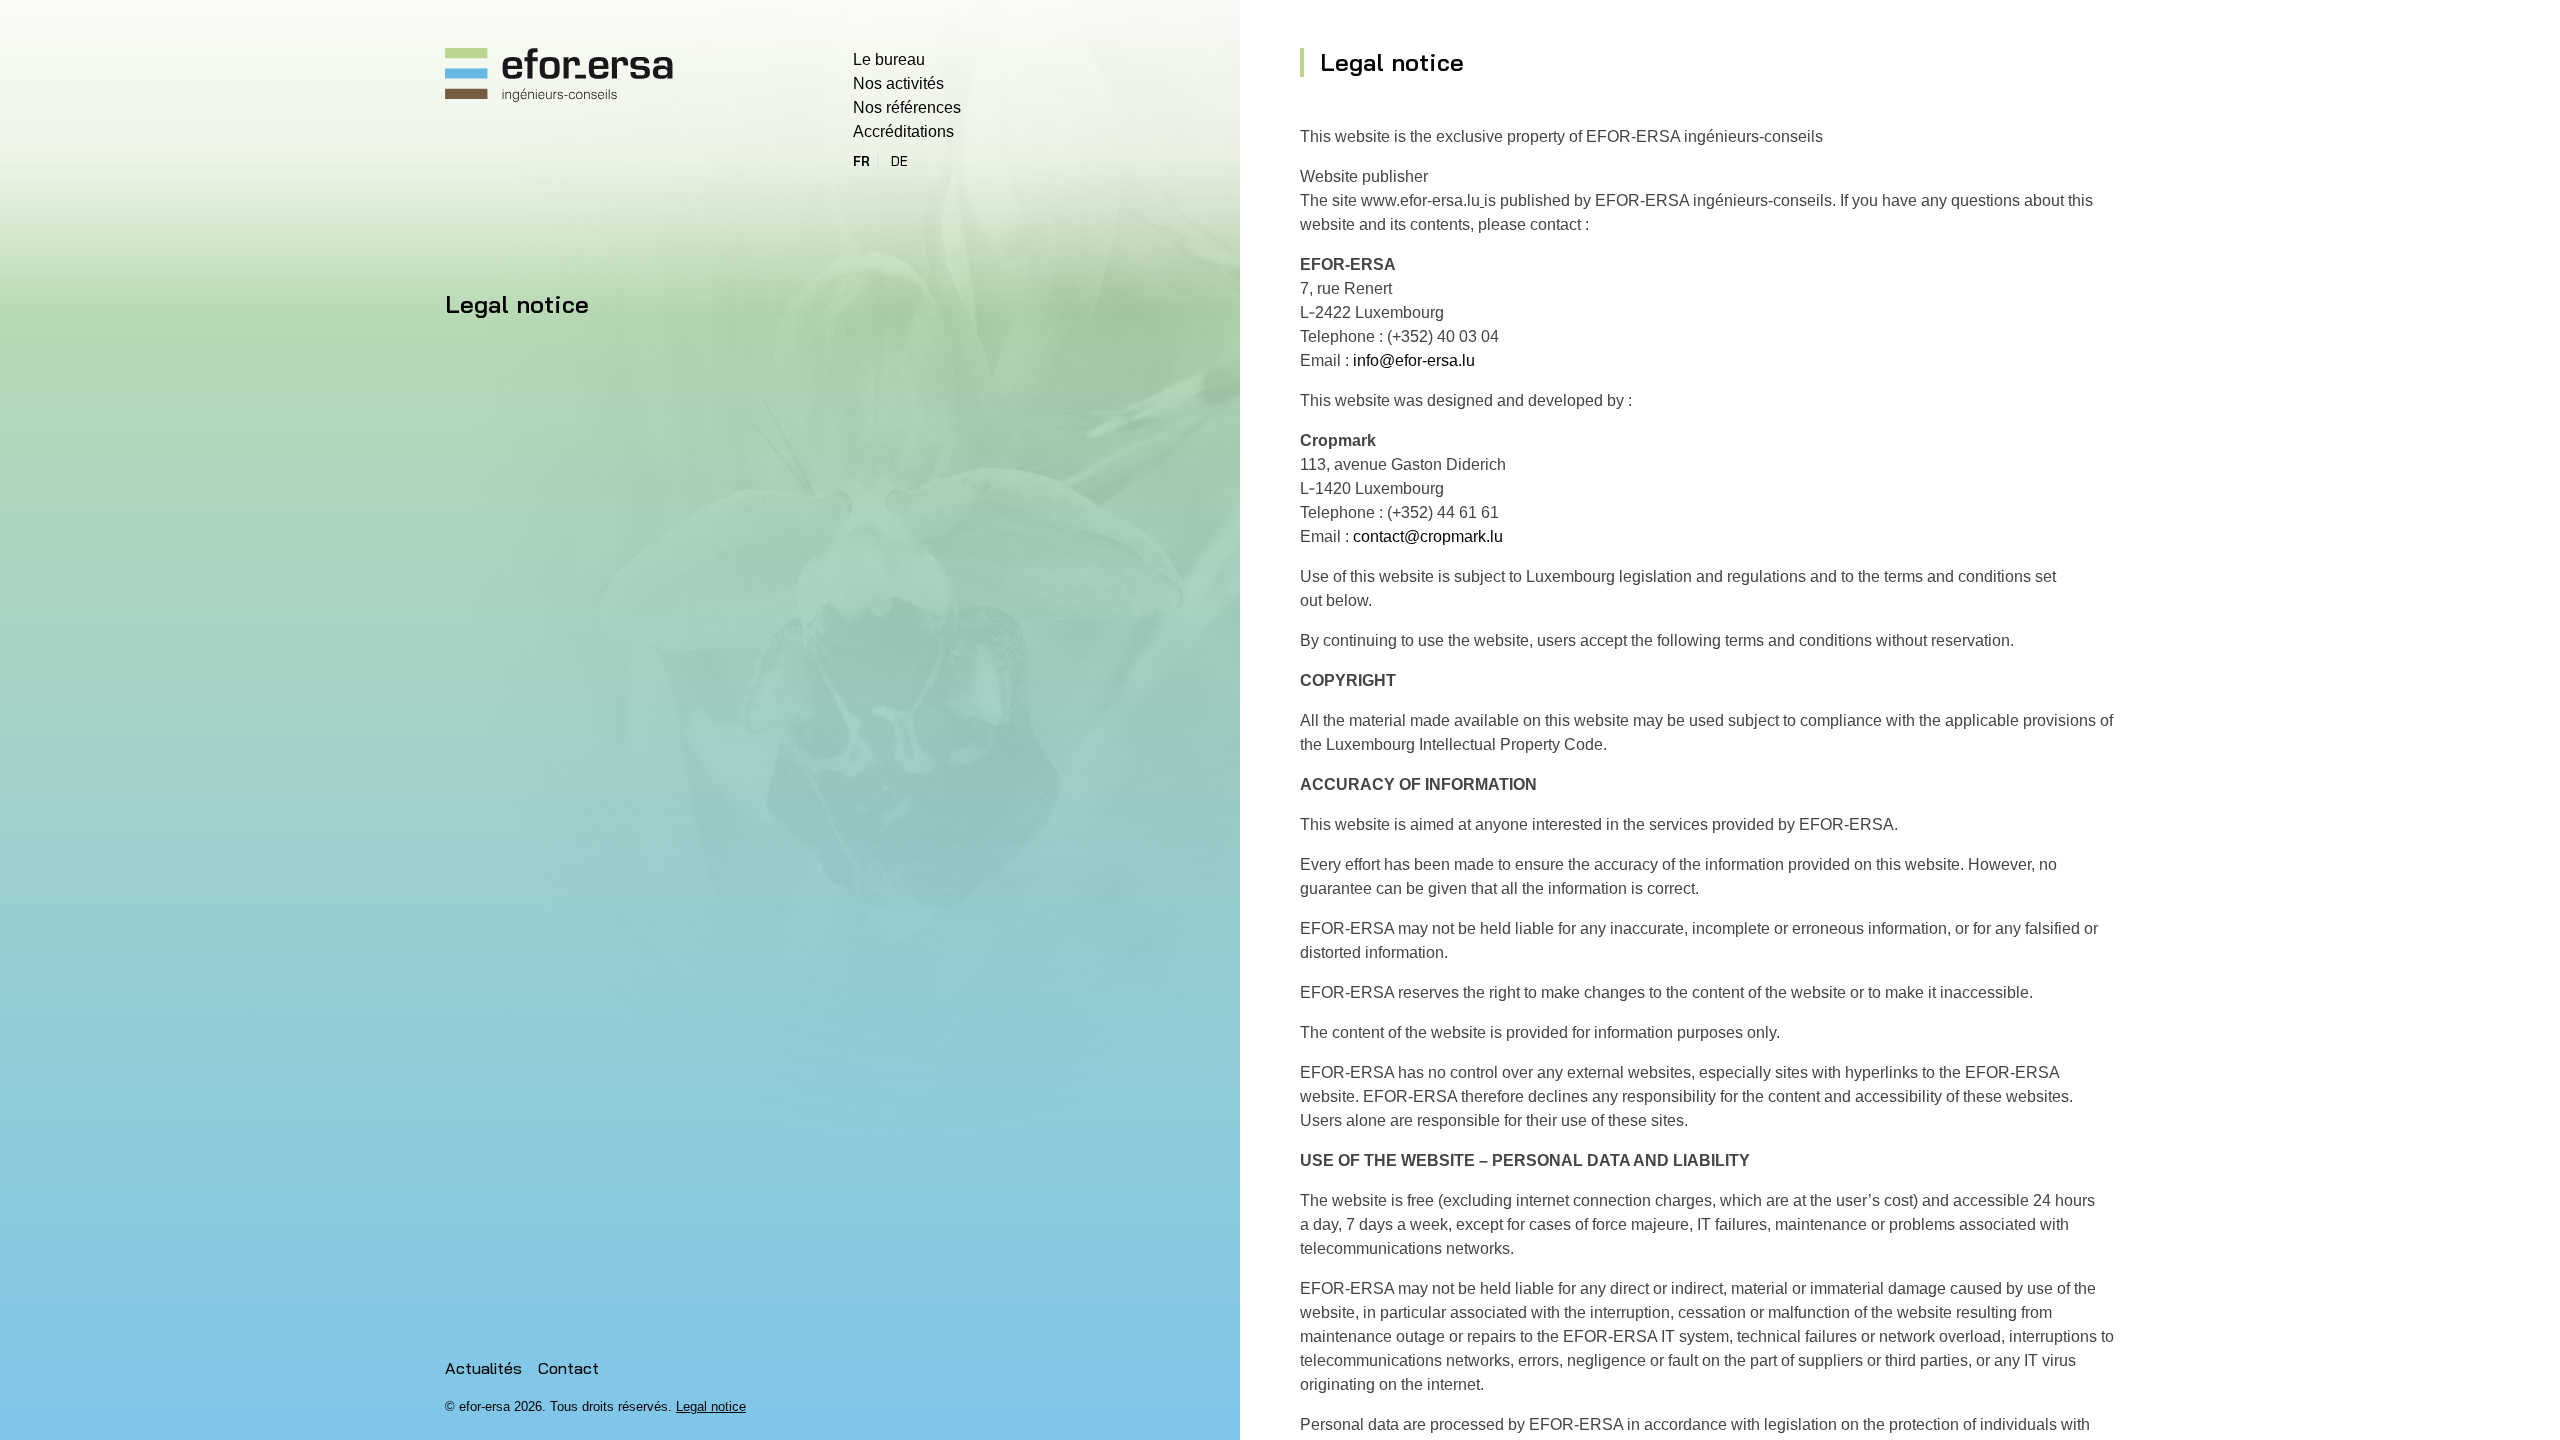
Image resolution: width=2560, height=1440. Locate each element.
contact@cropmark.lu (1428, 536)
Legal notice (711, 1406)
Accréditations (903, 131)
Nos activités (898, 83)
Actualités (483, 1368)
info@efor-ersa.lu (1414, 360)
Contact (568, 1368)
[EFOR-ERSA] (559, 75)
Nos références (907, 107)
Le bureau (889, 59)
